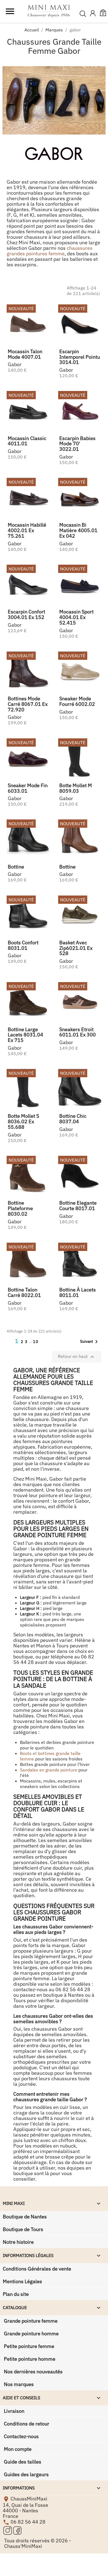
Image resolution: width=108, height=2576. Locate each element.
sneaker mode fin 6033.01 (28, 788)
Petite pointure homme (29, 2359)
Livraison (14, 2411)
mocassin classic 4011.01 (27, 441)
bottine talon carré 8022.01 (24, 1292)
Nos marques (18, 2384)
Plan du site (16, 2294)
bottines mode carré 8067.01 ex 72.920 (28, 704)
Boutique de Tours (23, 2229)
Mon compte (17, 2449)
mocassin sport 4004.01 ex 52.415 (76, 617)
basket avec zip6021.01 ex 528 (76, 948)
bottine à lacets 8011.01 (78, 1292)
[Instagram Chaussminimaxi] (8, 2530)
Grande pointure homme (31, 2334)
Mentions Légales (22, 2281)
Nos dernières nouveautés (33, 2372)
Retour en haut (77, 1357)
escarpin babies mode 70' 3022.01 (77, 444)
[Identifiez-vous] (93, 14)
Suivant (90, 1342)
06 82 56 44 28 (28, 2522)
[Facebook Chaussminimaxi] (17, 2530)
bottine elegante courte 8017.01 (78, 1206)
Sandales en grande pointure (49, 1770)
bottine (16, 867)
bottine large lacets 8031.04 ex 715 (25, 1035)
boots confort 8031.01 (23, 945)
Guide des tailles (22, 2462)
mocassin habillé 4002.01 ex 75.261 (27, 530)
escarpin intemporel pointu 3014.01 (80, 357)
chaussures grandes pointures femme (50, 251)
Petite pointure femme (29, 2346)
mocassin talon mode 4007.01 (25, 354)
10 (36, 1342)
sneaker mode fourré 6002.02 (77, 701)
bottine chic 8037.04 (73, 1119)
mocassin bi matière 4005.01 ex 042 (78, 530)
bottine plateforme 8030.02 (20, 1208)
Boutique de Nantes (25, 2217)
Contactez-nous (21, 2436)
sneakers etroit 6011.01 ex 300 (78, 1032)
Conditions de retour (26, 2424)
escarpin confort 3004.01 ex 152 (26, 614)
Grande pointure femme (30, 2321)
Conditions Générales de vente (37, 2269)
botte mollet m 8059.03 (76, 788)
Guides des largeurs (26, 2474)
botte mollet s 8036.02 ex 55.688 (23, 1121)
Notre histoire (18, 2242)
